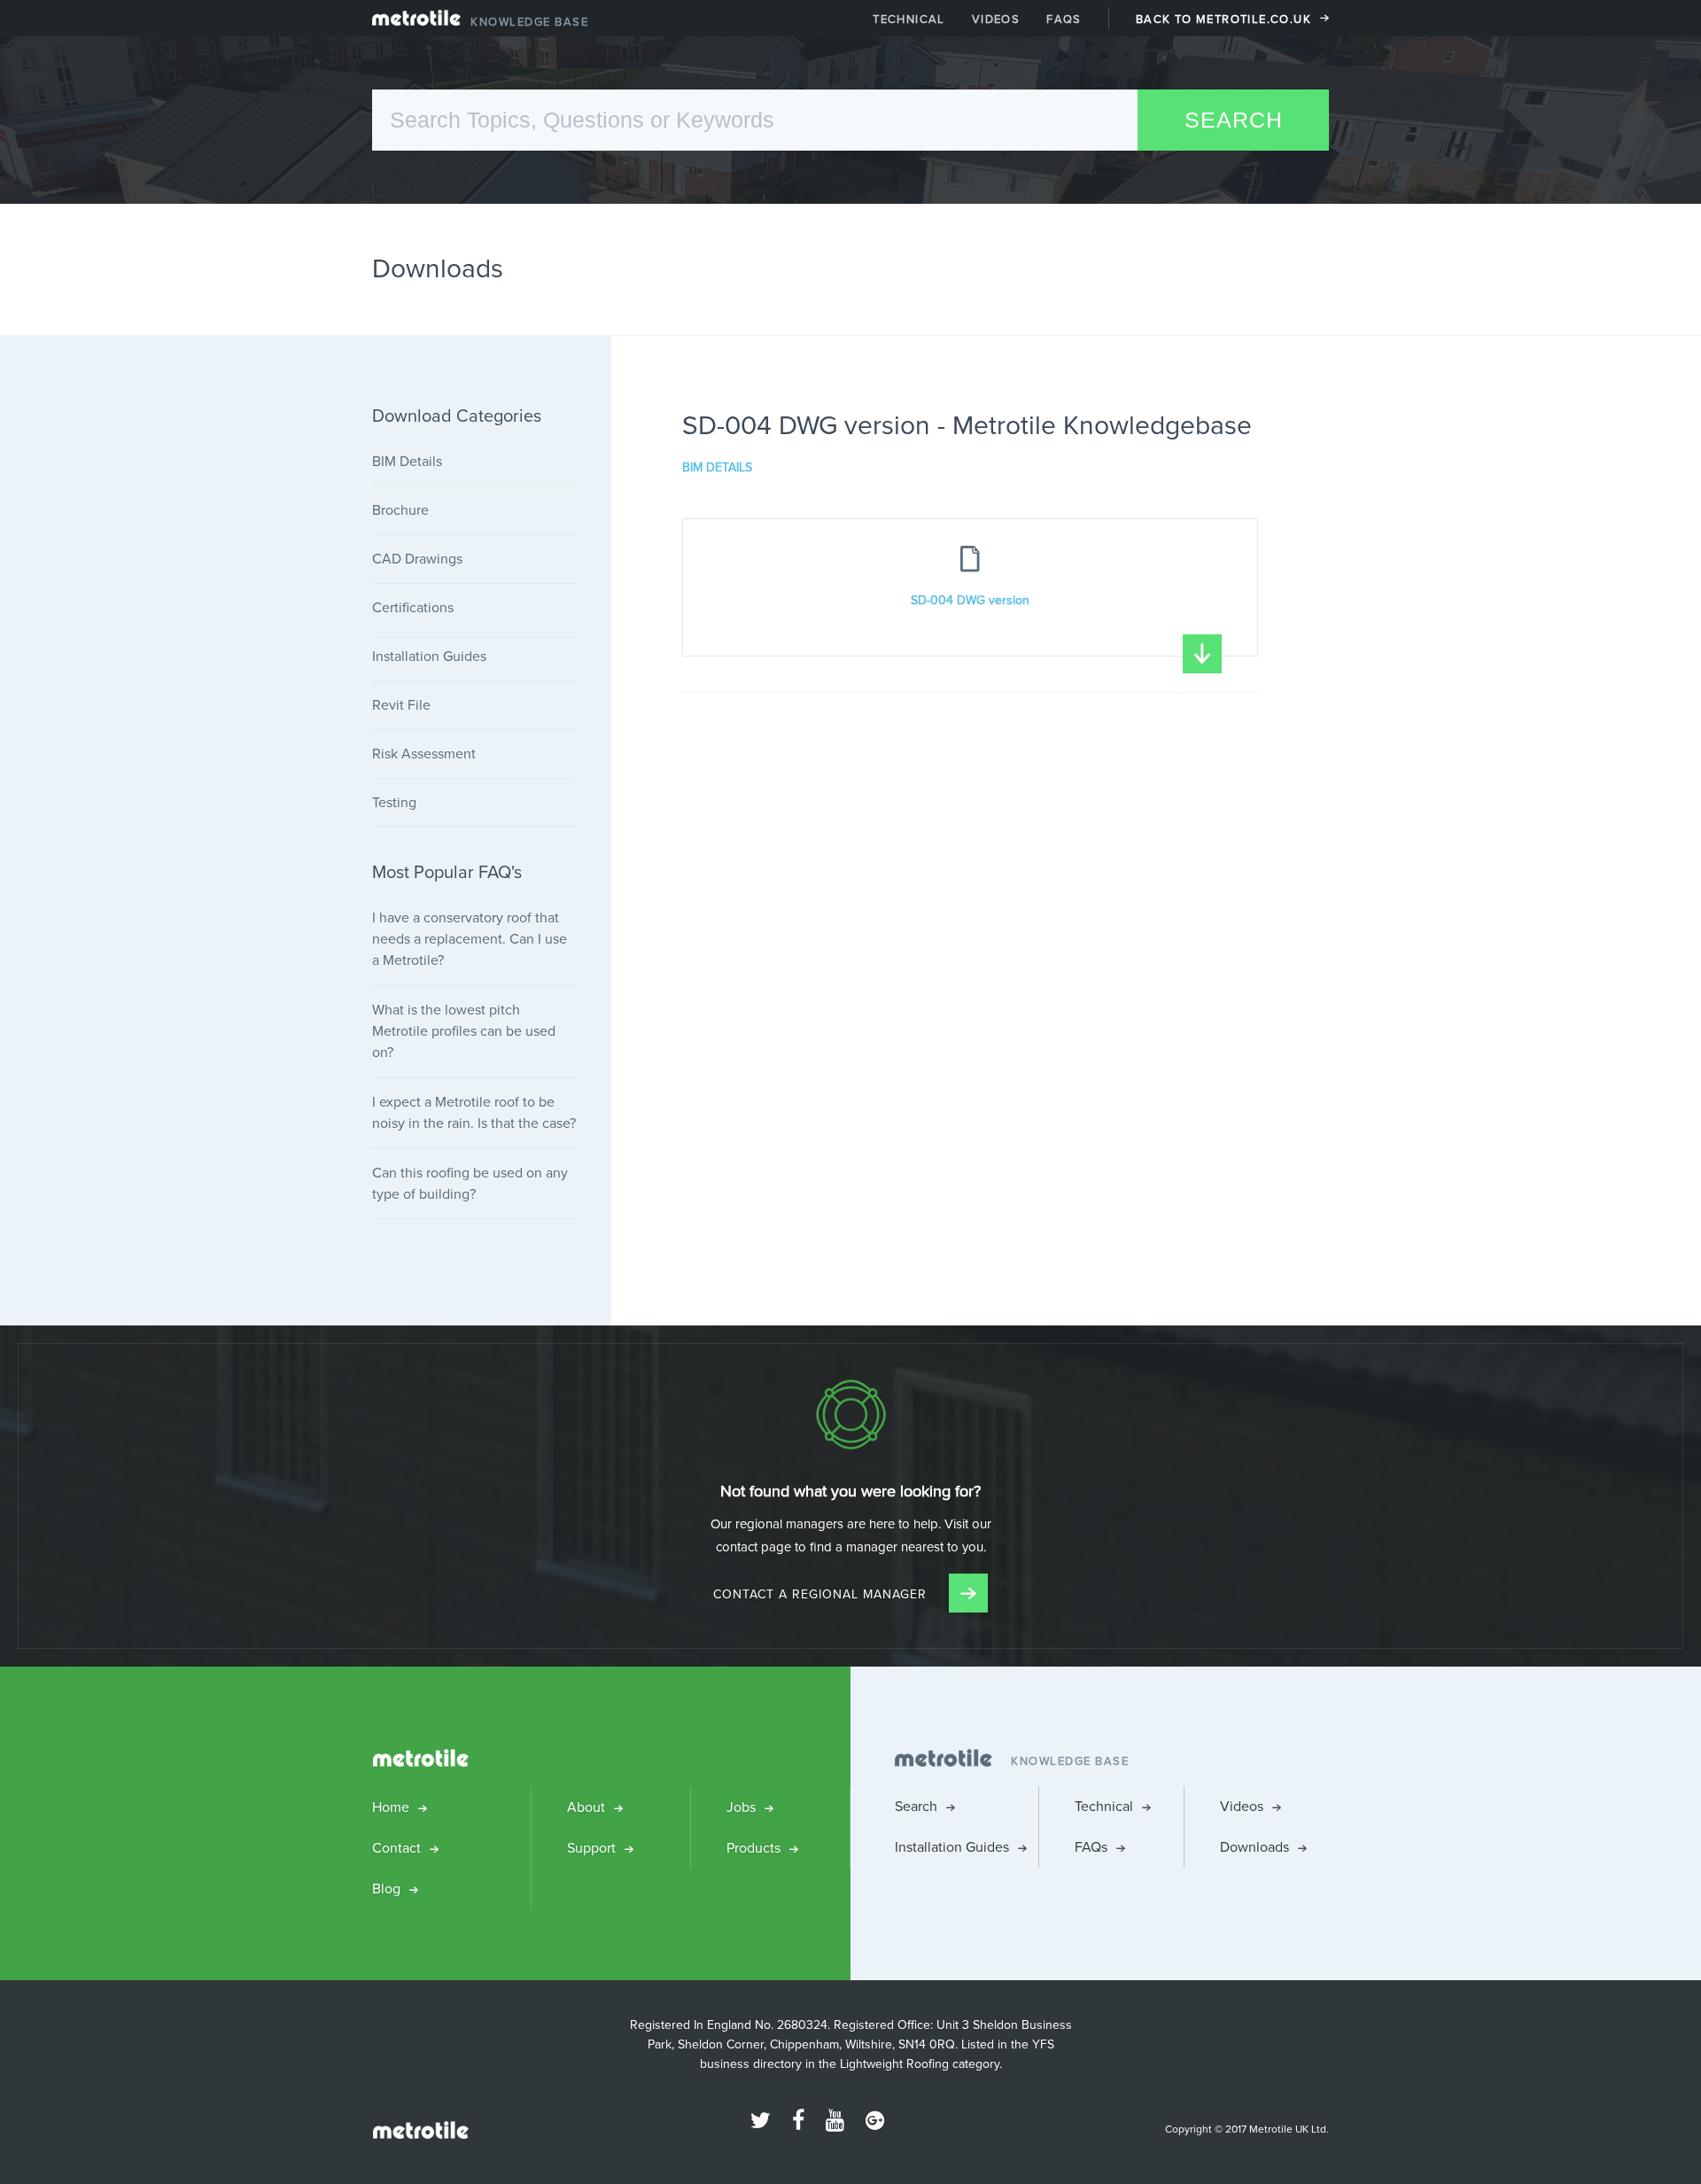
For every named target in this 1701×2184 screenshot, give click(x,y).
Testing (394, 802)
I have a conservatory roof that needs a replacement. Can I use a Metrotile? (470, 939)
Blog (386, 1889)
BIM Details (717, 468)
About (586, 1807)
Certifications (413, 607)
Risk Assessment (424, 754)
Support (591, 1848)
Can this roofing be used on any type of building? (470, 1183)
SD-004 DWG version (970, 600)
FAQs (1064, 19)
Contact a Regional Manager (822, 1594)
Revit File (401, 705)
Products (753, 1848)
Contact (396, 1848)
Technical (909, 19)
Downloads (1254, 1847)
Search (916, 1806)
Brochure (400, 510)
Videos (996, 19)
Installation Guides (429, 656)
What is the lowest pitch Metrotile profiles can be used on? (464, 1031)
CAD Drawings (417, 559)
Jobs (741, 1807)
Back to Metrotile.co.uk (1223, 19)
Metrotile (416, 22)
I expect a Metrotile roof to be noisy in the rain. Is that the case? (474, 1112)
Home (391, 1807)
